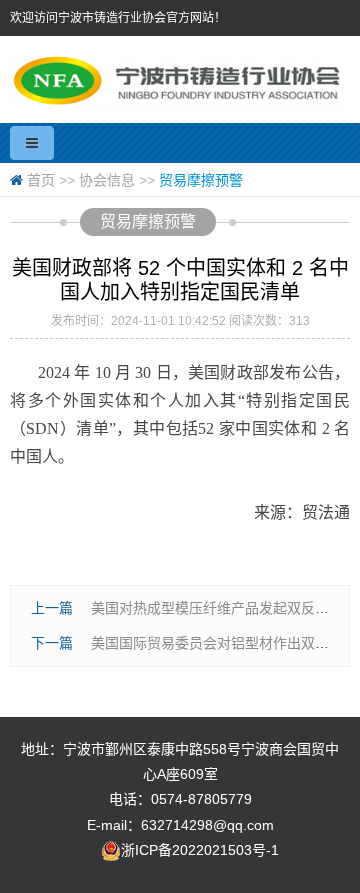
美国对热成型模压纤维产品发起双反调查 (217, 608)
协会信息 (107, 180)
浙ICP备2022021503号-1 (200, 850)
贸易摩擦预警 (201, 180)
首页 (41, 180)
